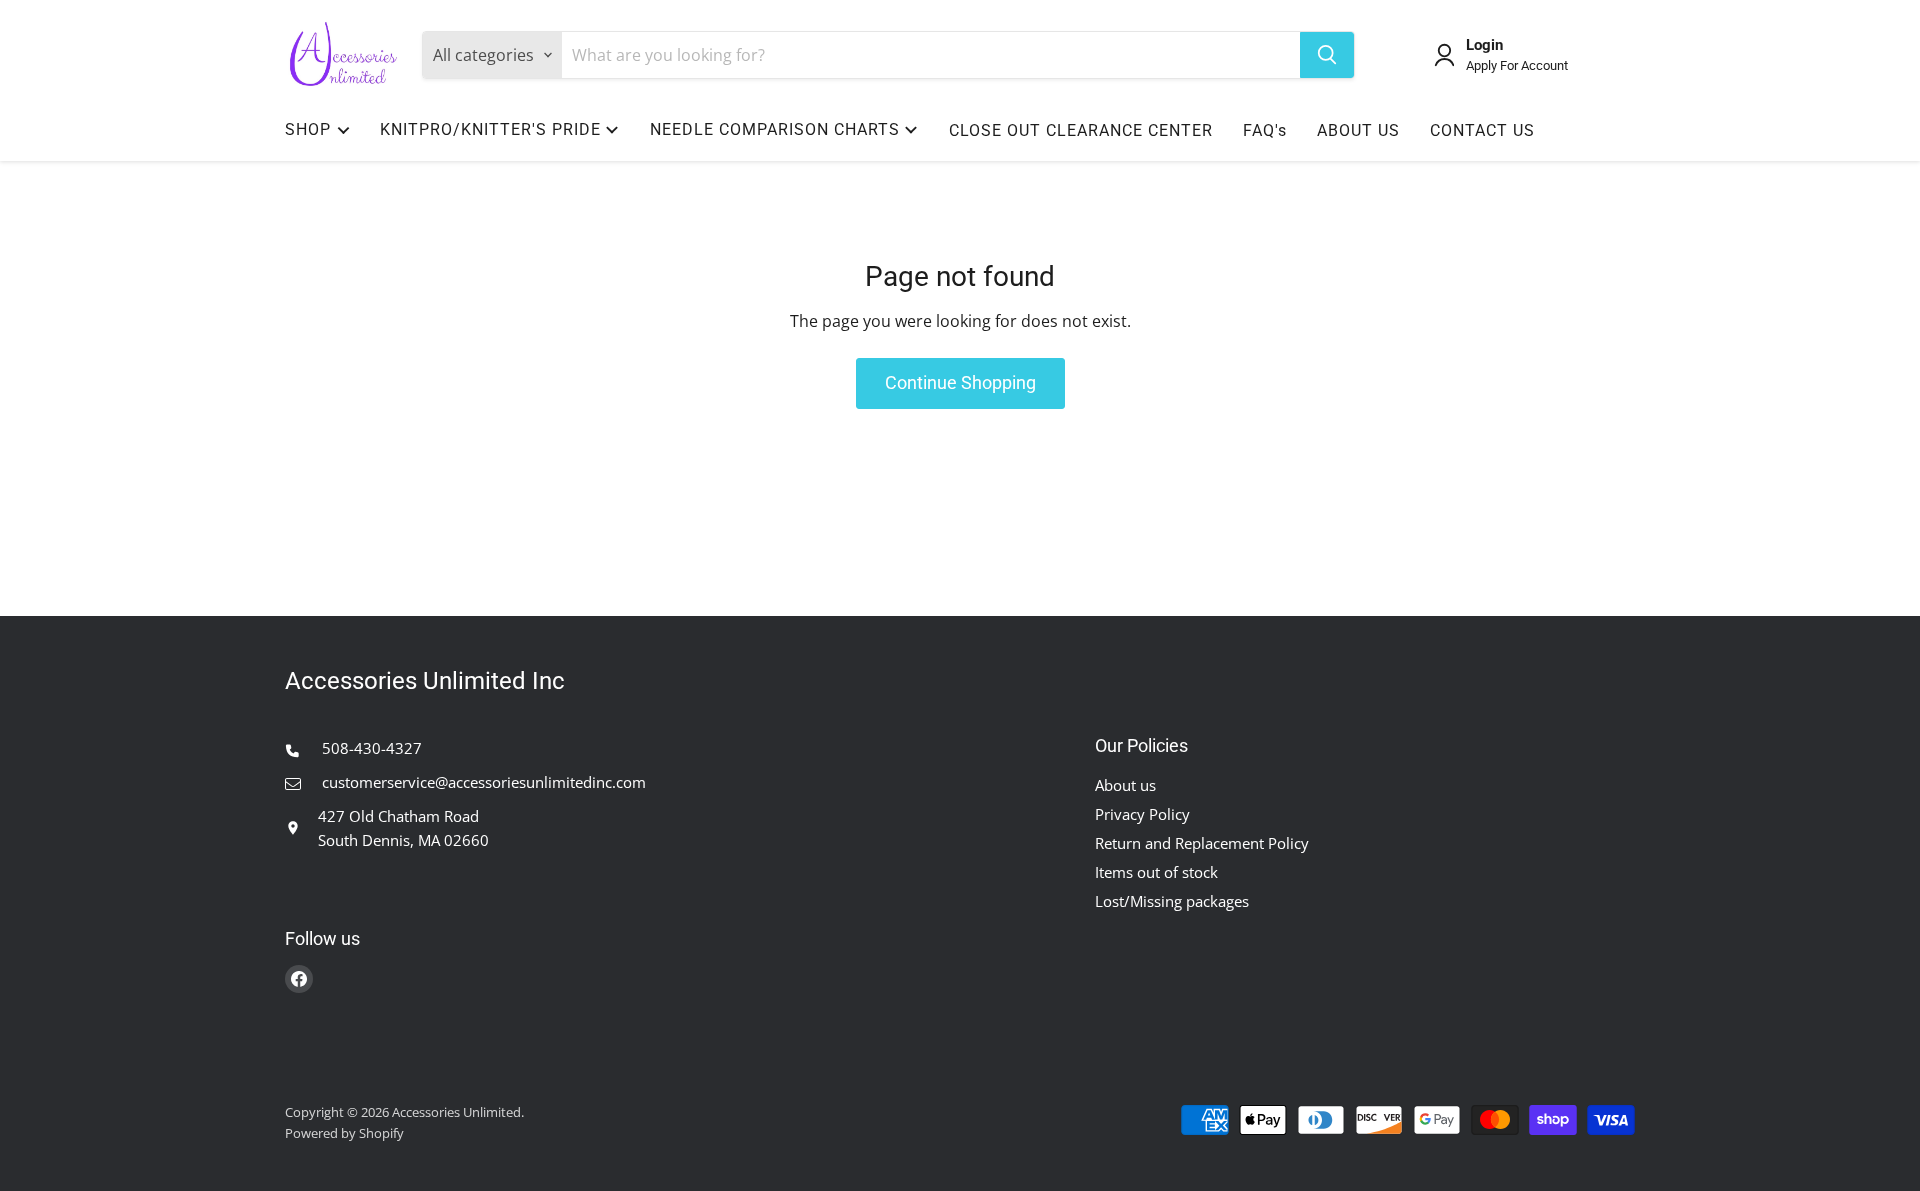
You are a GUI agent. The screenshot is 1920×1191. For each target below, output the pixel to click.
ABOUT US (1358, 130)
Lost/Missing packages (1172, 901)
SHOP (308, 129)
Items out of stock (1156, 872)
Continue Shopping (960, 382)
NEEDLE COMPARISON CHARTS (775, 129)
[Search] (1327, 55)
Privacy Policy (1142, 814)
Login (1484, 45)
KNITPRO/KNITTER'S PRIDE (490, 129)
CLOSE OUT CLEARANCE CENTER (1081, 130)
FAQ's (1265, 130)
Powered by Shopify (344, 1133)
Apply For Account (1517, 66)
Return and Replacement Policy (1202, 843)
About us (1125, 785)
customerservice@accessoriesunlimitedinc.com (482, 782)
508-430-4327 (370, 748)
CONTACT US (1482, 130)
